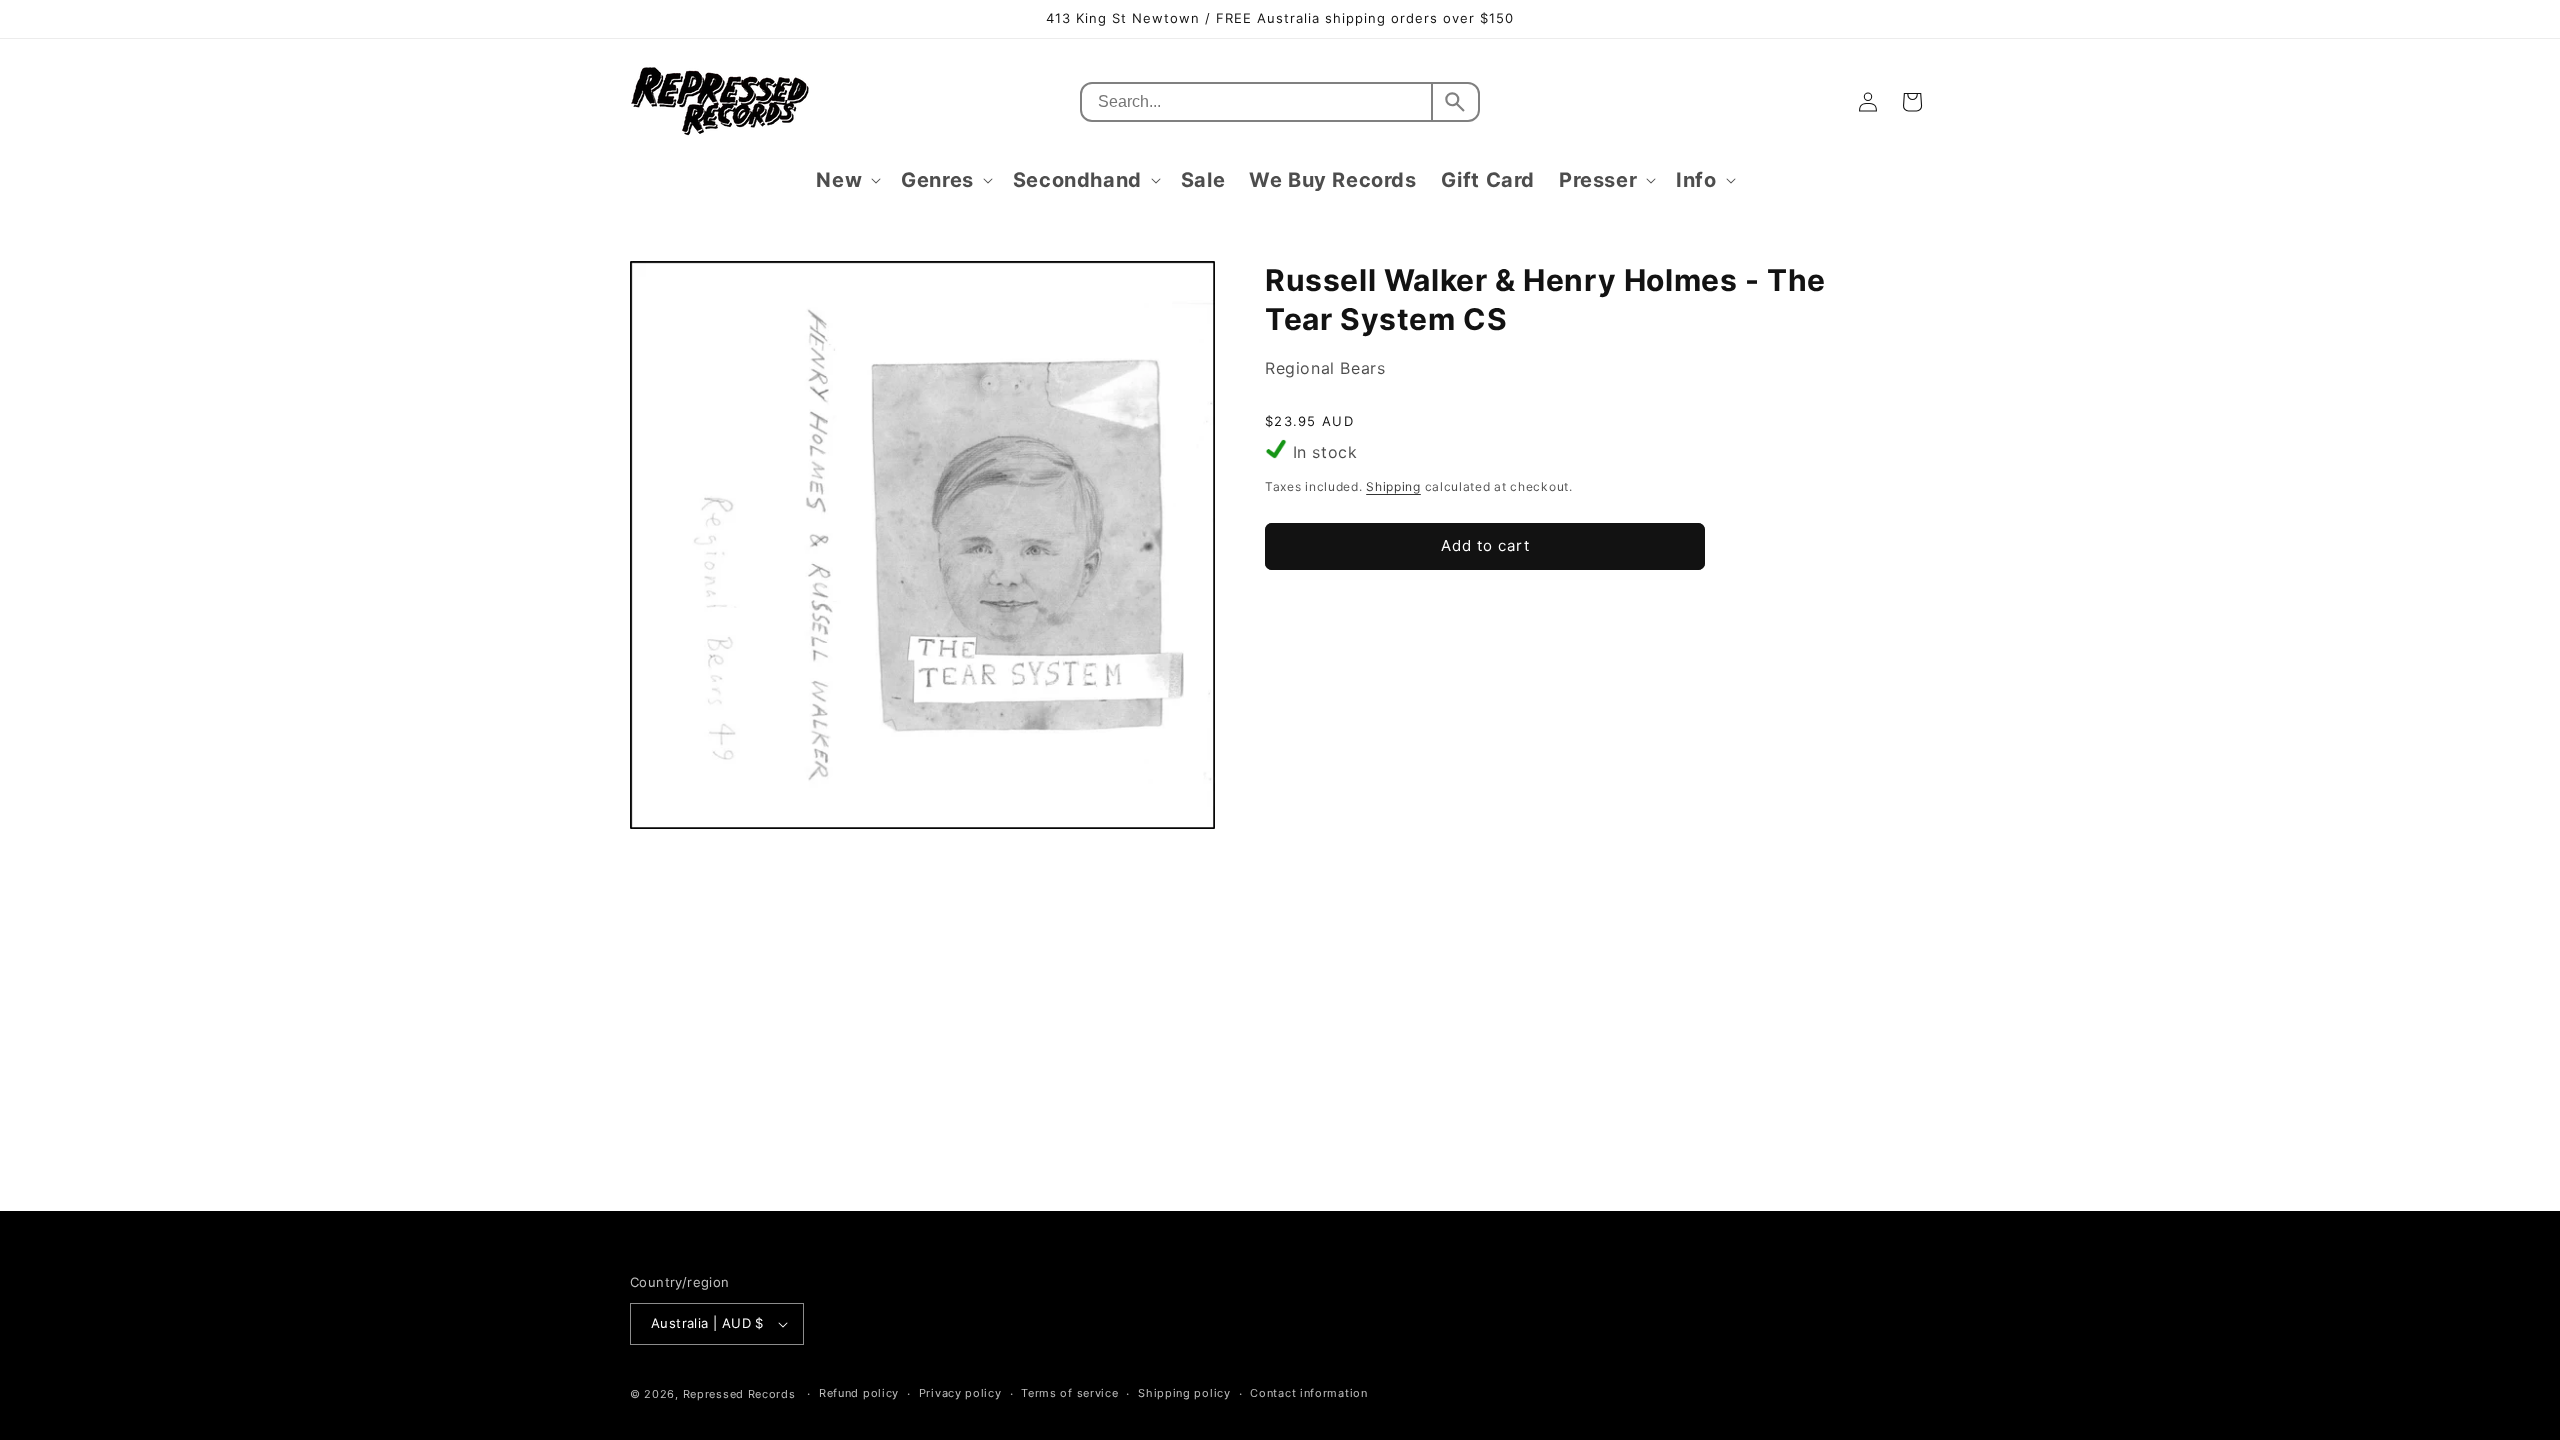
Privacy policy (960, 1393)
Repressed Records (739, 1394)
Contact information (1308, 1393)
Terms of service (1069, 1393)
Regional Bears (1325, 368)
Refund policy (859, 1393)
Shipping (1393, 486)
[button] (846, 180)
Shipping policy (1184, 1393)
